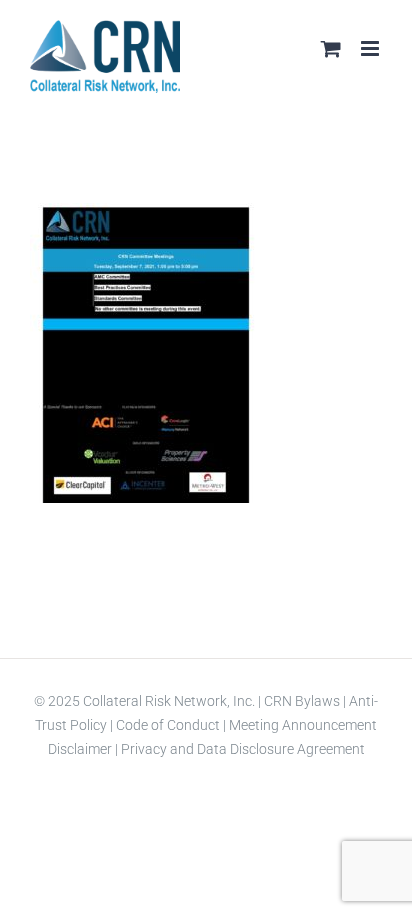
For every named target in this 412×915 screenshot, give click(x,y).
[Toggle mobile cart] (331, 48)
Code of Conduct (166, 725)
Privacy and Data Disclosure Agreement (243, 749)
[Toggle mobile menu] (371, 48)
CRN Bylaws (302, 701)
